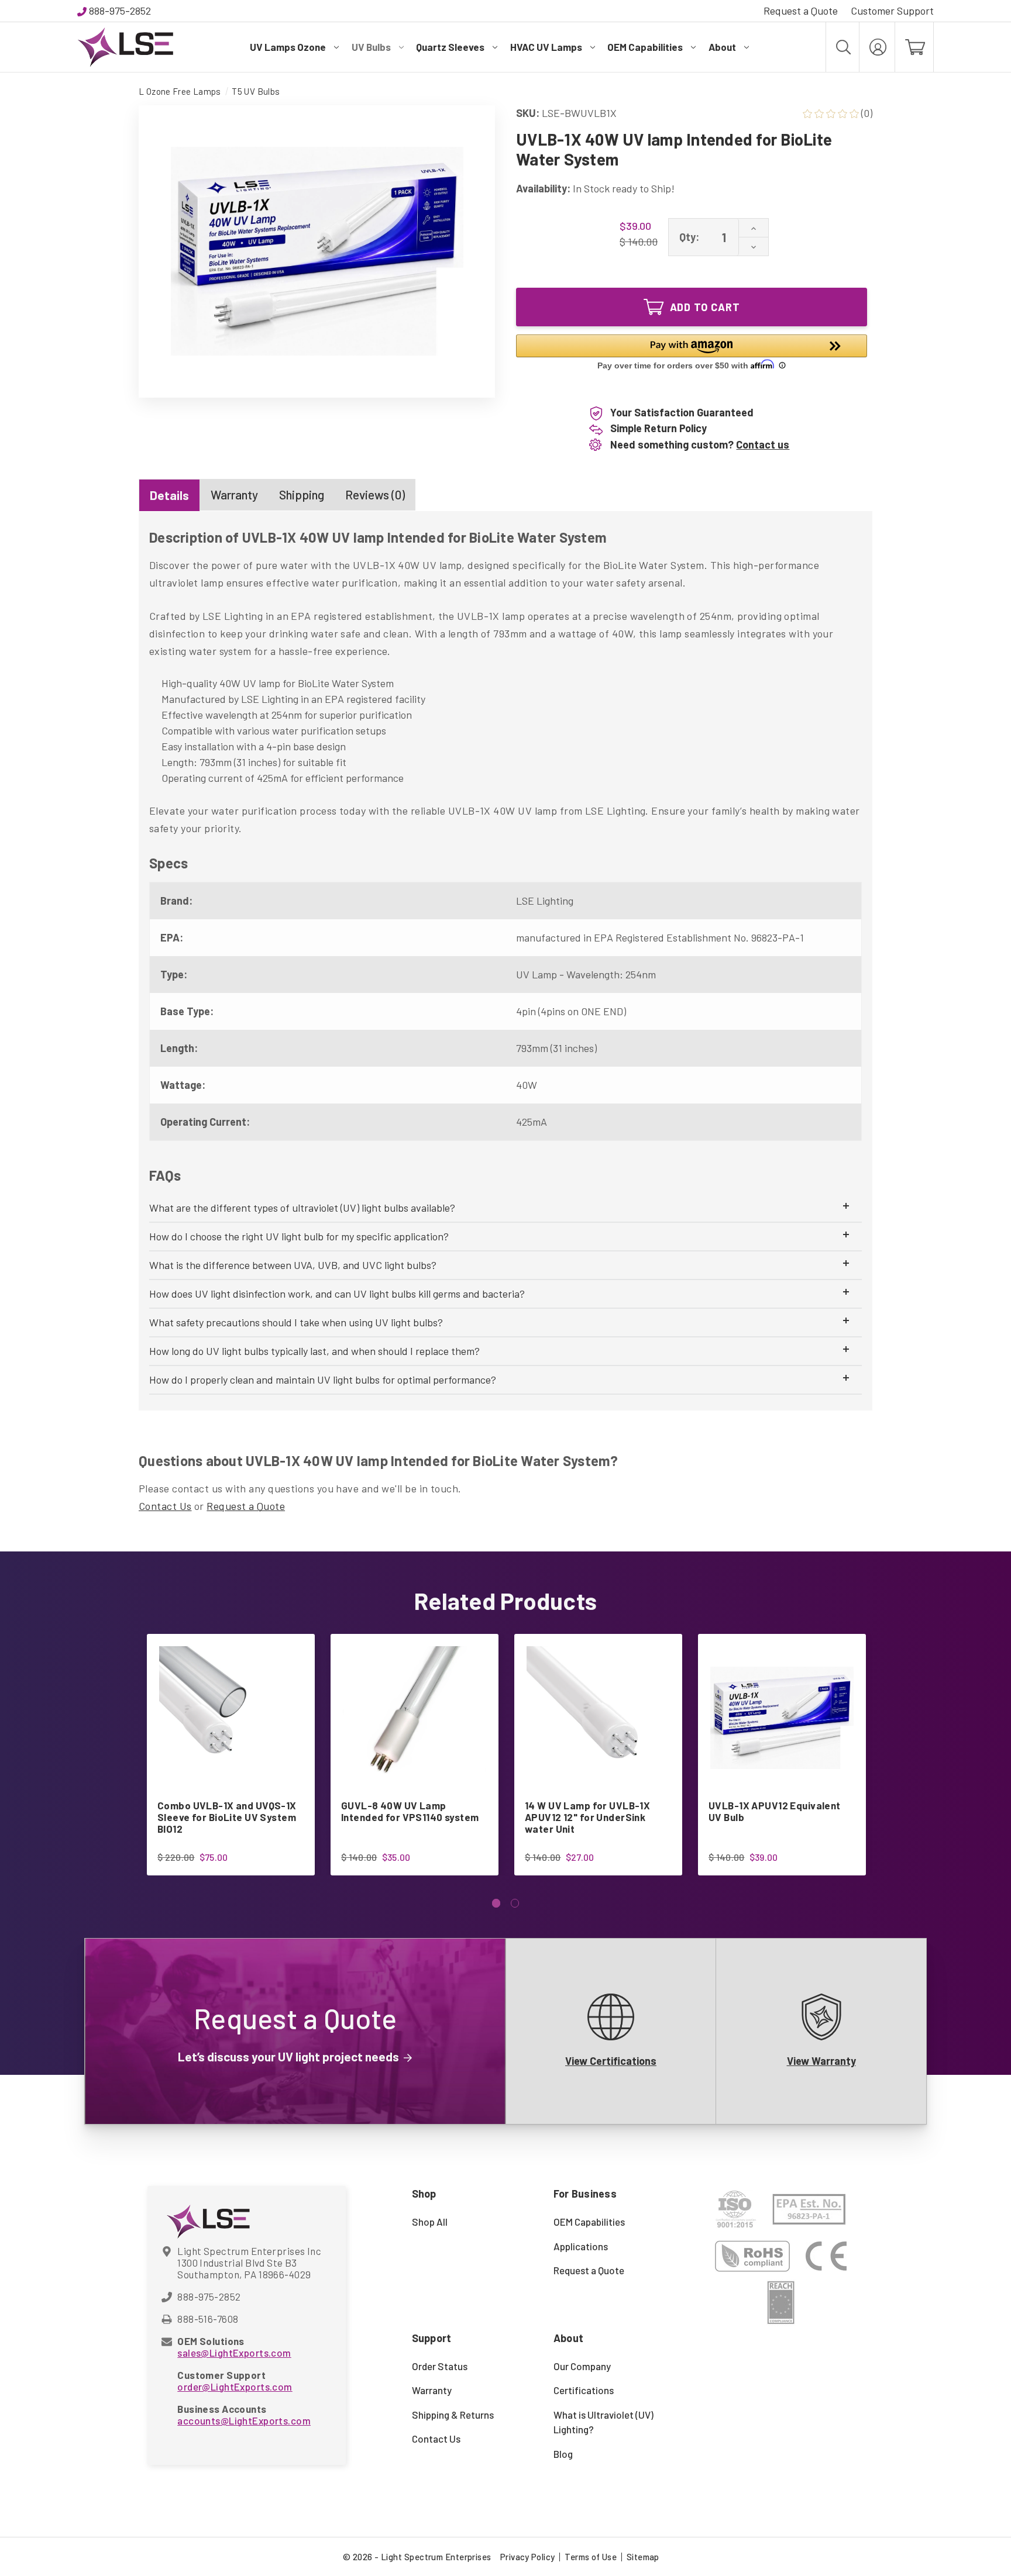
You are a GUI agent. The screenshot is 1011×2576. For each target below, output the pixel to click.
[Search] (842, 47)
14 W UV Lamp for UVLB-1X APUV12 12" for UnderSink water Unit (587, 1817)
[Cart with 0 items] (914, 47)
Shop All (430, 2222)
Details (169, 495)
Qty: (689, 237)
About (722, 47)
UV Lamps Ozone (288, 47)
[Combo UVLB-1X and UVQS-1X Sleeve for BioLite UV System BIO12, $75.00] (231, 1718)
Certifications (584, 2390)
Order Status (440, 2366)
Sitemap (643, 2557)
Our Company (582, 2366)
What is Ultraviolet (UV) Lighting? (603, 2422)
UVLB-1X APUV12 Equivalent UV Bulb (775, 1811)
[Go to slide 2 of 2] (515, 1903)
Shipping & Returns (453, 2415)
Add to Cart (705, 307)
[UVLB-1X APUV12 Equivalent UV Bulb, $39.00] (782, 1718)
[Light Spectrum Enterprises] (125, 47)
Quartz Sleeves (450, 47)
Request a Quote (801, 11)
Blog (563, 2454)
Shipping (302, 494)
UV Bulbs (371, 47)
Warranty (234, 494)
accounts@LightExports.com (244, 2420)
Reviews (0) (375, 494)
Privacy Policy (527, 2557)
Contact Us (165, 1506)
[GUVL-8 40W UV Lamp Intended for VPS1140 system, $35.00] (415, 1718)
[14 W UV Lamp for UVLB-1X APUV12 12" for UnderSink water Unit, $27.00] (598, 1718)
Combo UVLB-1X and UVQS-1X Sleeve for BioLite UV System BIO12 (227, 1817)
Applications (581, 2246)
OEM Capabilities (645, 47)
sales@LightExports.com (234, 2353)
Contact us (763, 444)
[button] (692, 354)
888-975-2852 (120, 11)
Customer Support (892, 11)
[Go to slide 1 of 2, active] (496, 1903)
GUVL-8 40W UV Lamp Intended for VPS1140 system (410, 1811)
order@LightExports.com (235, 2387)
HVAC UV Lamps (546, 47)
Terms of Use (591, 2557)
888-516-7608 (208, 2319)
